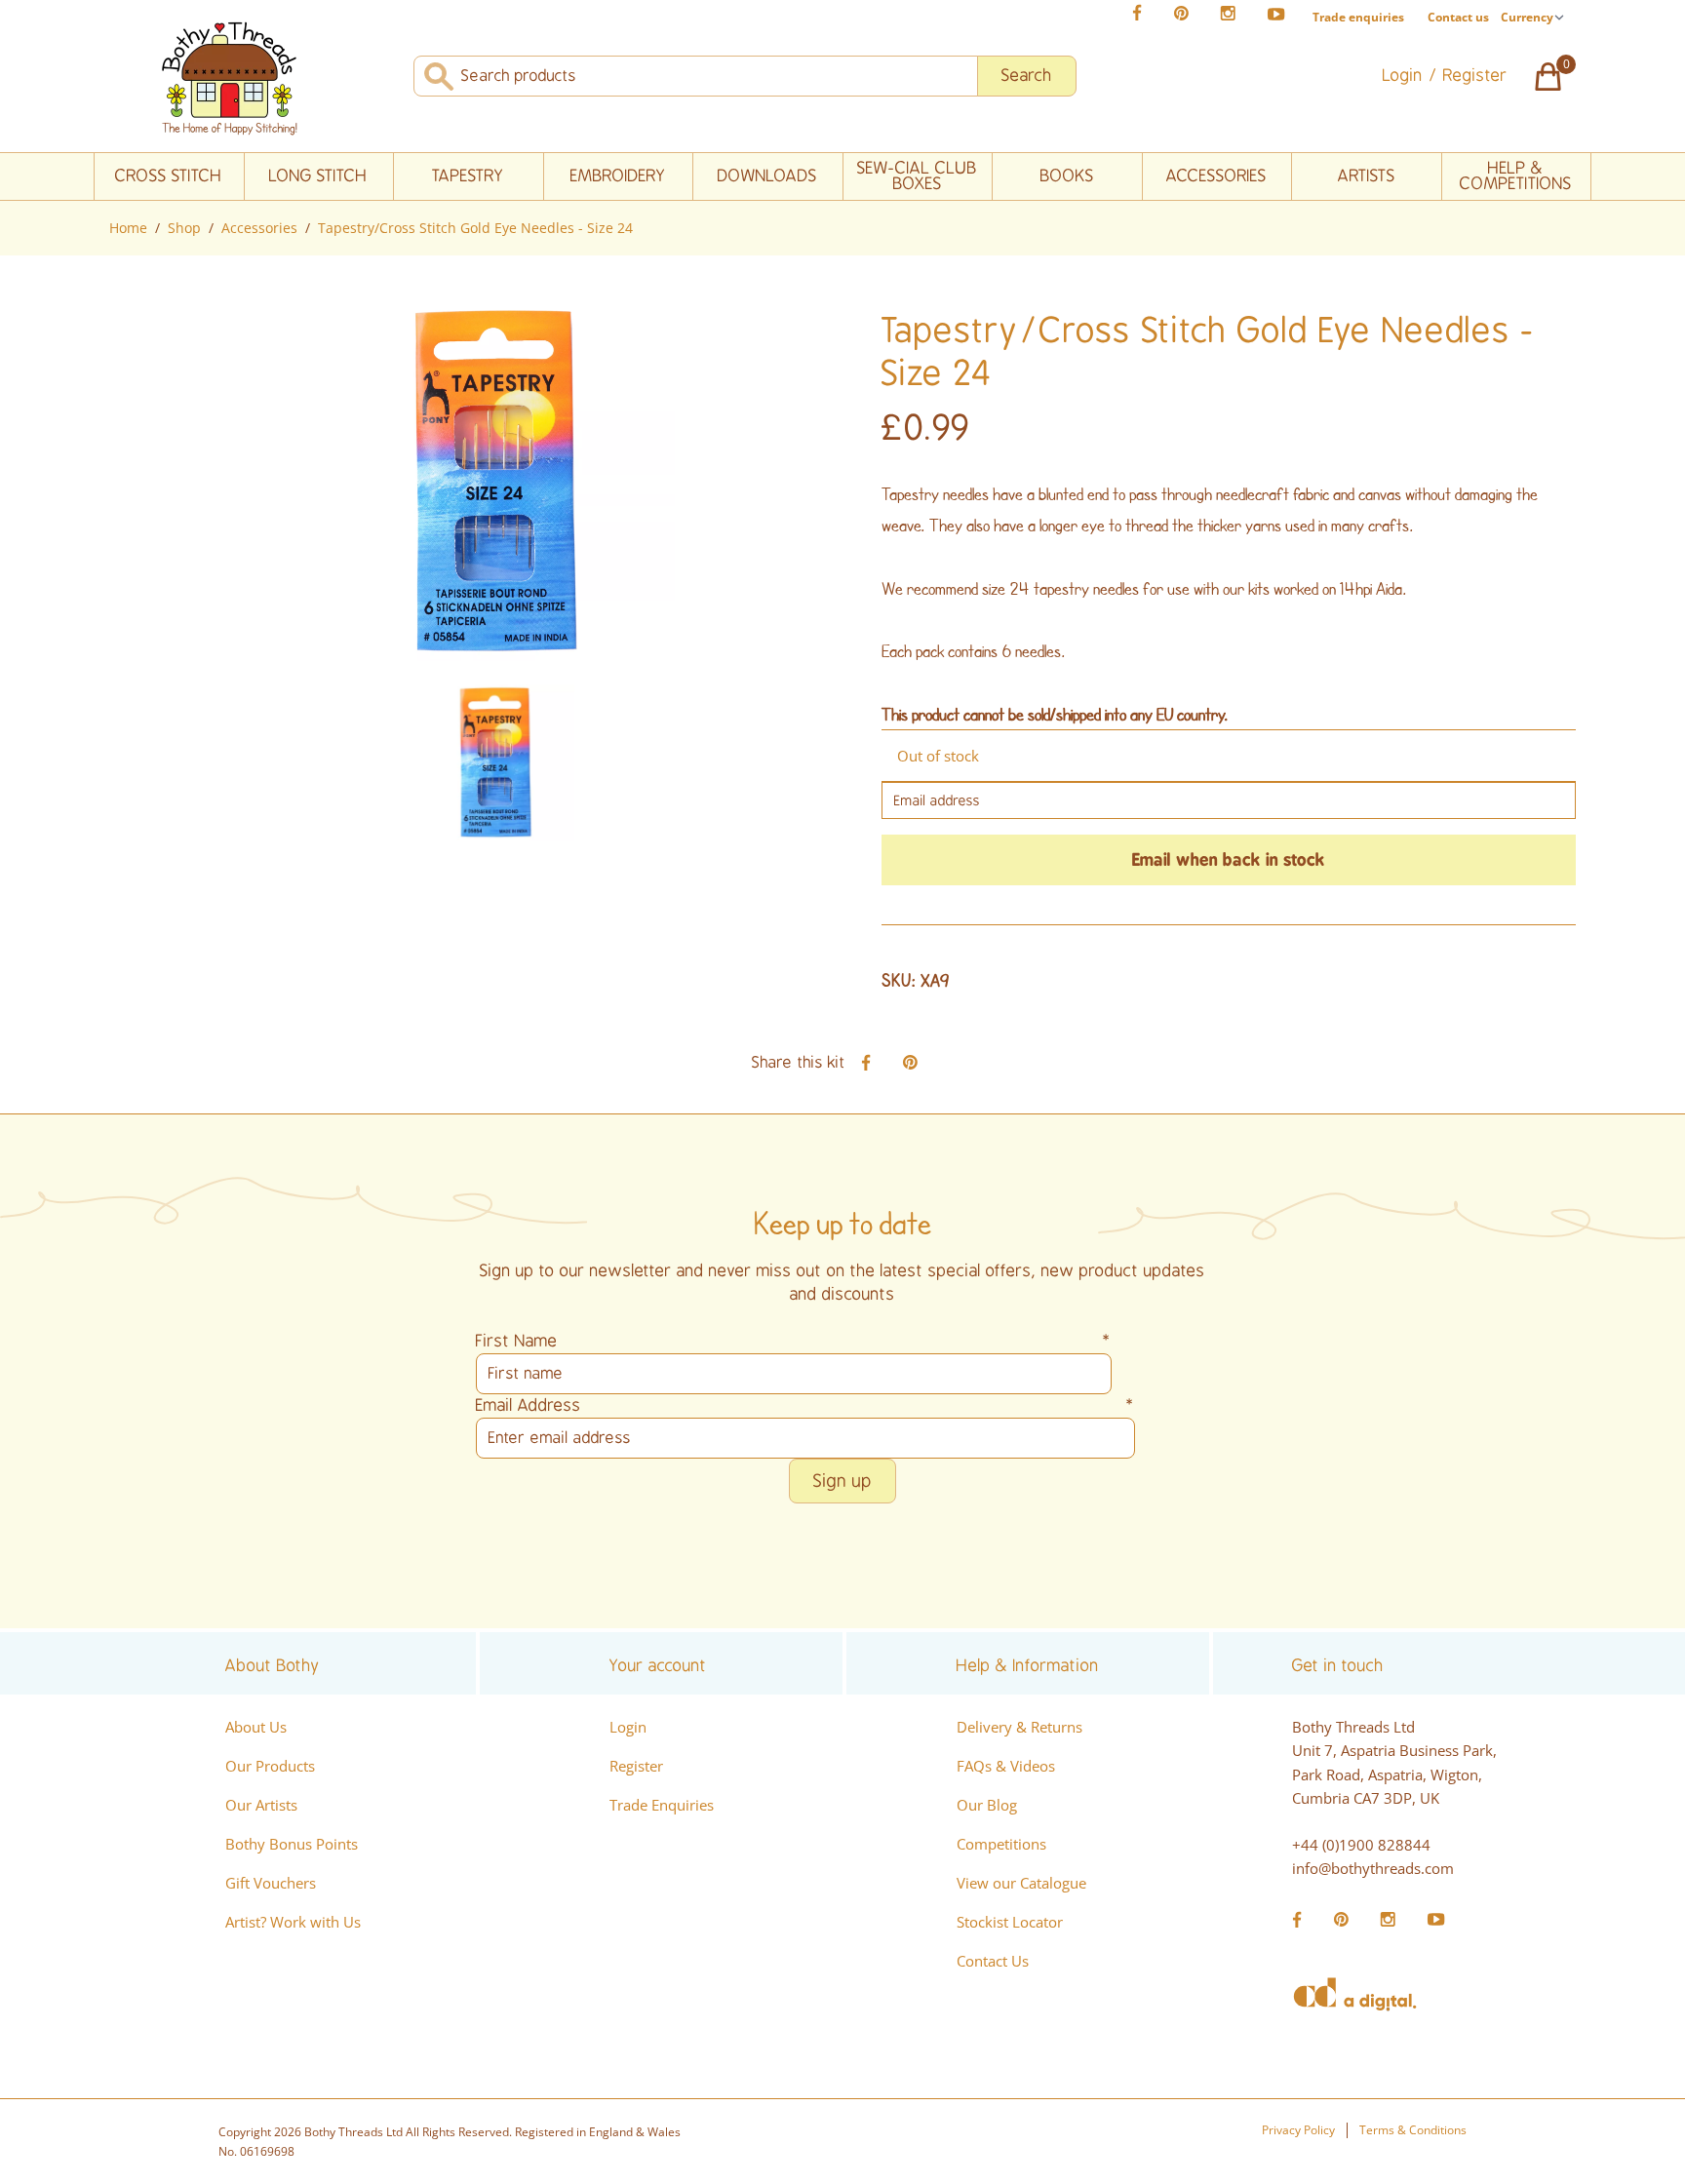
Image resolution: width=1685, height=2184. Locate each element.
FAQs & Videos (1006, 1766)
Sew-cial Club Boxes (917, 176)
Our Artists (261, 1805)
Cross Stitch (169, 176)
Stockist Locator (1010, 1922)
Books (1067, 176)
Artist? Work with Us (293, 1922)
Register (636, 1766)
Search (1027, 76)
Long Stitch (318, 176)
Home (128, 228)
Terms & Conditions (1413, 2130)
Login (628, 1727)
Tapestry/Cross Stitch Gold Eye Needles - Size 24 (475, 228)
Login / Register (1445, 76)
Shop (184, 228)
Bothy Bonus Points (292, 1844)
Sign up (842, 1481)
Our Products (270, 1766)
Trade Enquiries (662, 1805)
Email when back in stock (1229, 859)
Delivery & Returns (1019, 1727)
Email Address (805, 1405)
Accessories (1216, 176)
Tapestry (468, 176)
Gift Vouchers (271, 1883)
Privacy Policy (1298, 2130)
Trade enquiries (1358, 18)
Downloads (767, 176)
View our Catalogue (1021, 1883)
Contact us (1458, 17)
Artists (1367, 176)
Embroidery (618, 176)
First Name (794, 1341)
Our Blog (987, 1805)
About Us (256, 1727)
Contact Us (993, 1961)
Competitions (1001, 1844)
